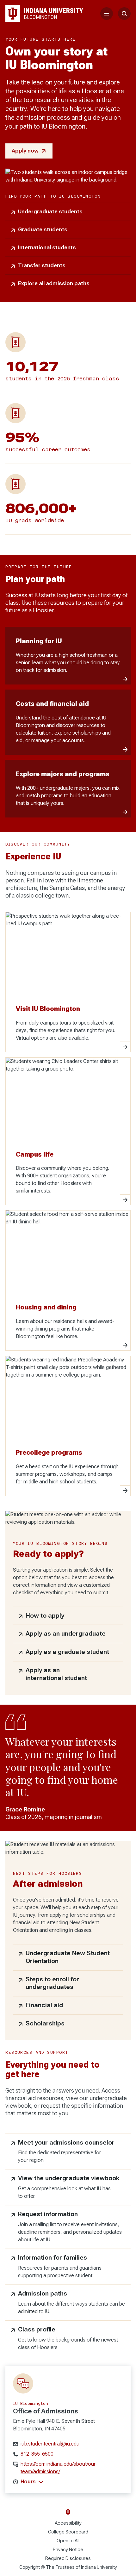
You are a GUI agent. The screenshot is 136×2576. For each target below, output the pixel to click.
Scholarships (45, 2023)
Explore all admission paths (54, 283)
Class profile (37, 2329)
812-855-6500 (37, 2454)
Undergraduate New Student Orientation (68, 1957)
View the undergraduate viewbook (69, 2178)
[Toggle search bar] (124, 14)
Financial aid (44, 2005)
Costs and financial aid (52, 704)
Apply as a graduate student (67, 1652)
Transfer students (42, 266)
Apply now (25, 151)
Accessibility (68, 2523)
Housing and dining (46, 1307)
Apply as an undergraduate (66, 1634)
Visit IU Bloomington (48, 1009)
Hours (28, 2482)
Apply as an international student (56, 1674)
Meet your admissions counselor (66, 2143)
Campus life (35, 1154)
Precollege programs (49, 1453)
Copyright (30, 2567)
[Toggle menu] (107, 14)
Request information (48, 2214)
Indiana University (99, 2567)
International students (47, 248)
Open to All (68, 2541)
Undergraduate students (50, 212)
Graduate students (43, 230)
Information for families (53, 2258)
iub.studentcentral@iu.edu (50, 2444)
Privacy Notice (68, 2550)
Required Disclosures (68, 2558)
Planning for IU (39, 641)
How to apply (45, 1616)
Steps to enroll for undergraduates (52, 1983)
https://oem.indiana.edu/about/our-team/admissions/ (59, 2468)
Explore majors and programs (63, 774)
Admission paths (43, 2293)
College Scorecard (68, 2532)
